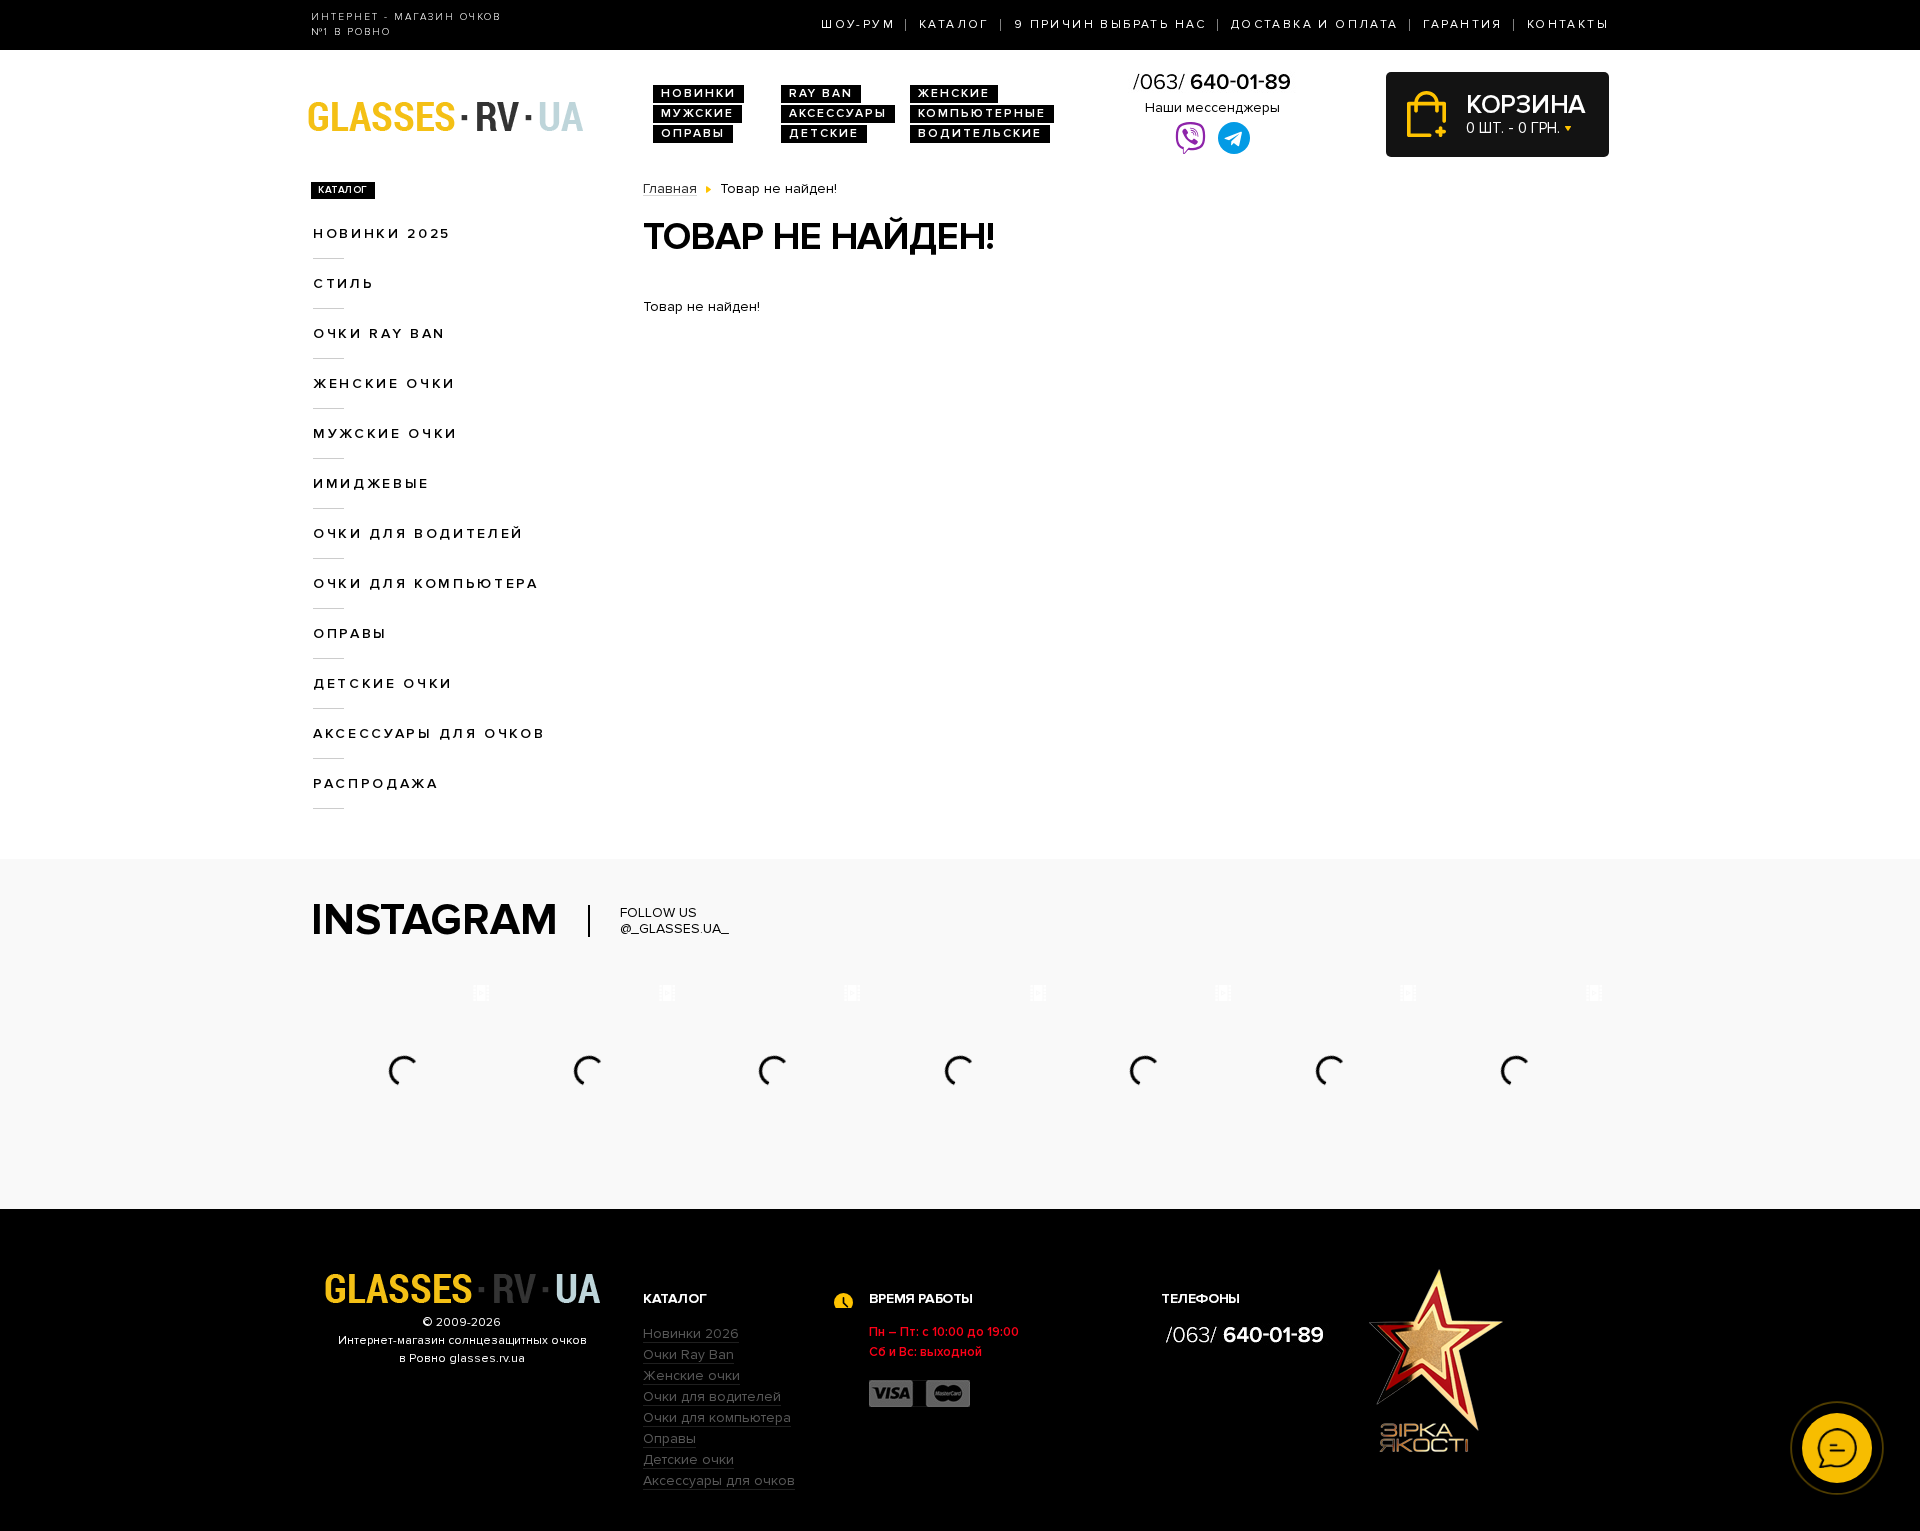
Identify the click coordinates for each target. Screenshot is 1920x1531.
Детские (824, 133)
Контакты (1568, 24)
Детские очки (383, 683)
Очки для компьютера (426, 583)
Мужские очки (385, 433)
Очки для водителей (418, 533)
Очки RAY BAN (379, 333)
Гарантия (1463, 24)
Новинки (698, 93)
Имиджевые (371, 483)
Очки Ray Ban (688, 1354)
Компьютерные (982, 113)
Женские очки (384, 383)
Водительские (980, 133)
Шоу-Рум (858, 24)
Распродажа (376, 783)
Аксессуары (838, 113)
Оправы (693, 133)
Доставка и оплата (1315, 24)
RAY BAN (821, 93)
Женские (954, 93)
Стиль (343, 283)
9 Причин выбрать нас (1110, 24)
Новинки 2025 (382, 233)
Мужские (697, 113)
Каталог (954, 24)
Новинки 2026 (691, 1333)
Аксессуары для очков (429, 733)
